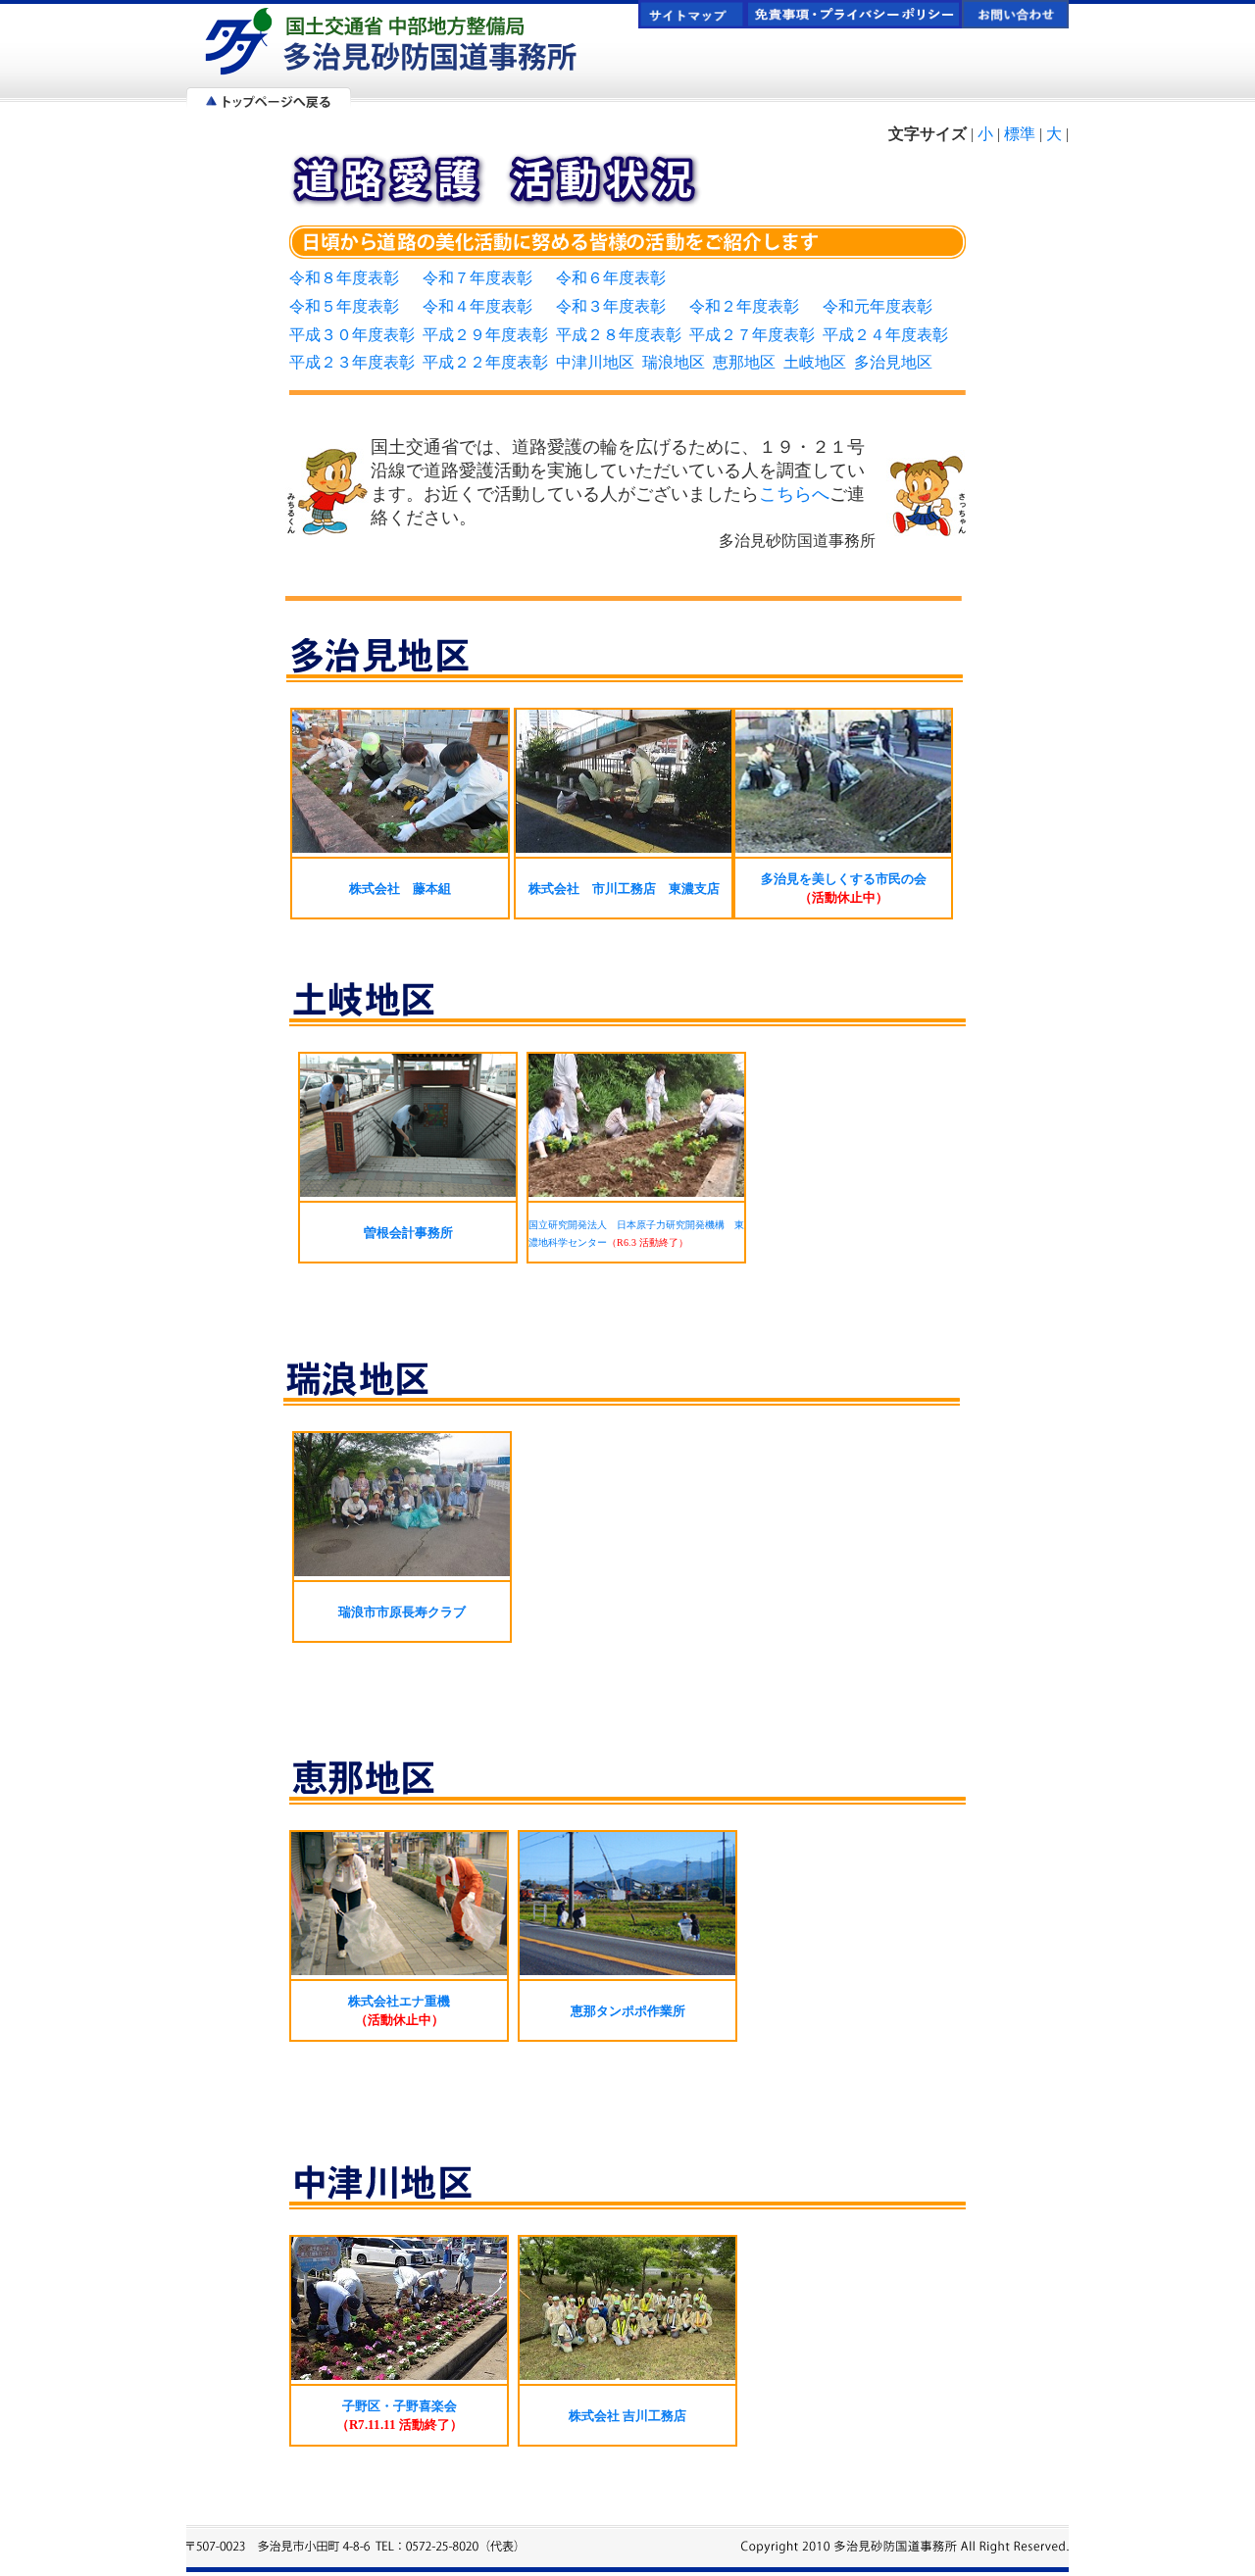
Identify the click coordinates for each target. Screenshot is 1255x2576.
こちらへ (794, 494)
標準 (1020, 134)
